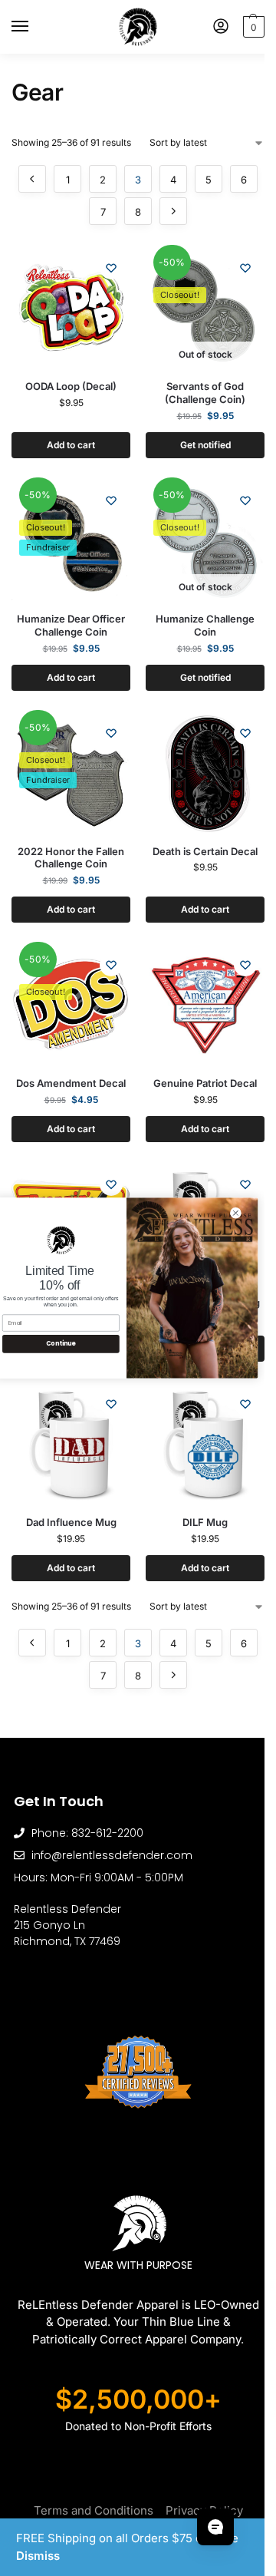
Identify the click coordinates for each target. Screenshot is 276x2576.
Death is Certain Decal (205, 851)
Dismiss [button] (38, 2556)
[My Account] (221, 27)
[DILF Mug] (205, 1444)
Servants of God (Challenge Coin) (205, 393)
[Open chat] (215, 2527)
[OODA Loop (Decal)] (71, 308)
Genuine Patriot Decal (205, 1083)
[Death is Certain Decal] (205, 773)
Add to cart (71, 445)
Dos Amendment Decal (71, 1083)
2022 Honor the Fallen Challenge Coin (71, 858)
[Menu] (34, 27)
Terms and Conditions (94, 2510)
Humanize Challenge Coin (205, 625)
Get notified (205, 445)
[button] (252, 27)
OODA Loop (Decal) (71, 386)
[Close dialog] (236, 1213)
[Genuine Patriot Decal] (205, 1005)
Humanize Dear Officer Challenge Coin (71, 625)
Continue (61, 1344)
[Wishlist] (111, 268)
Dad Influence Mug (71, 1522)
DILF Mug (205, 1522)
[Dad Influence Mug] (71, 1444)
